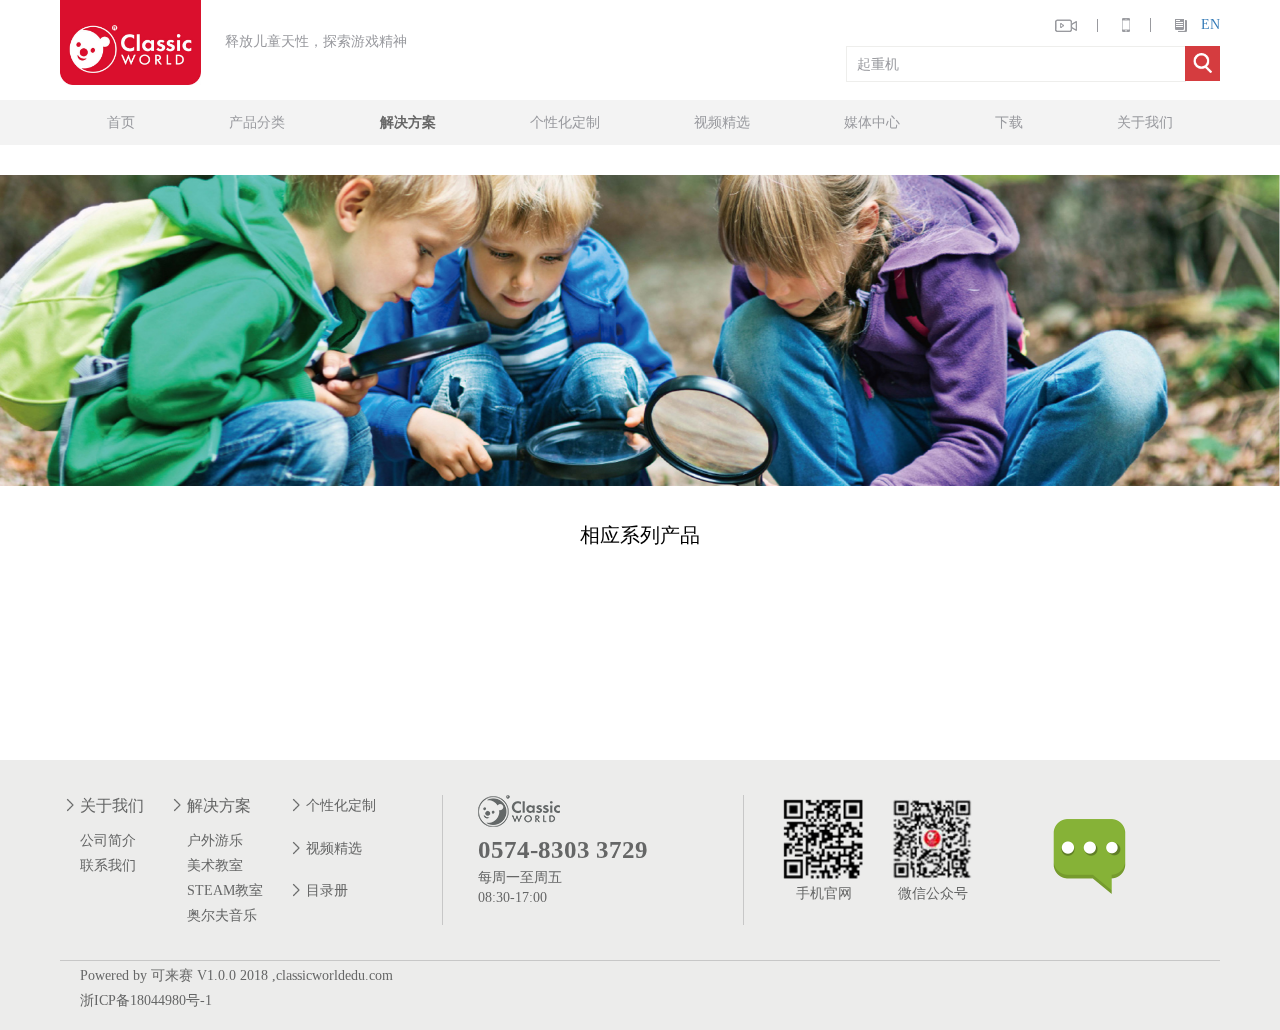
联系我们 (108, 865)
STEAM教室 (225, 890)
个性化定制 (565, 122)
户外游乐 (215, 840)
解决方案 (408, 122)
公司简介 (108, 840)
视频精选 (722, 122)
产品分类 (257, 122)
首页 (121, 122)
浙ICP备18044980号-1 (146, 1000)
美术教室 (215, 865)
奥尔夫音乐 (222, 915)
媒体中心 (872, 122)
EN (1210, 24)
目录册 (327, 890)
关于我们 (1145, 122)
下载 (1009, 122)
